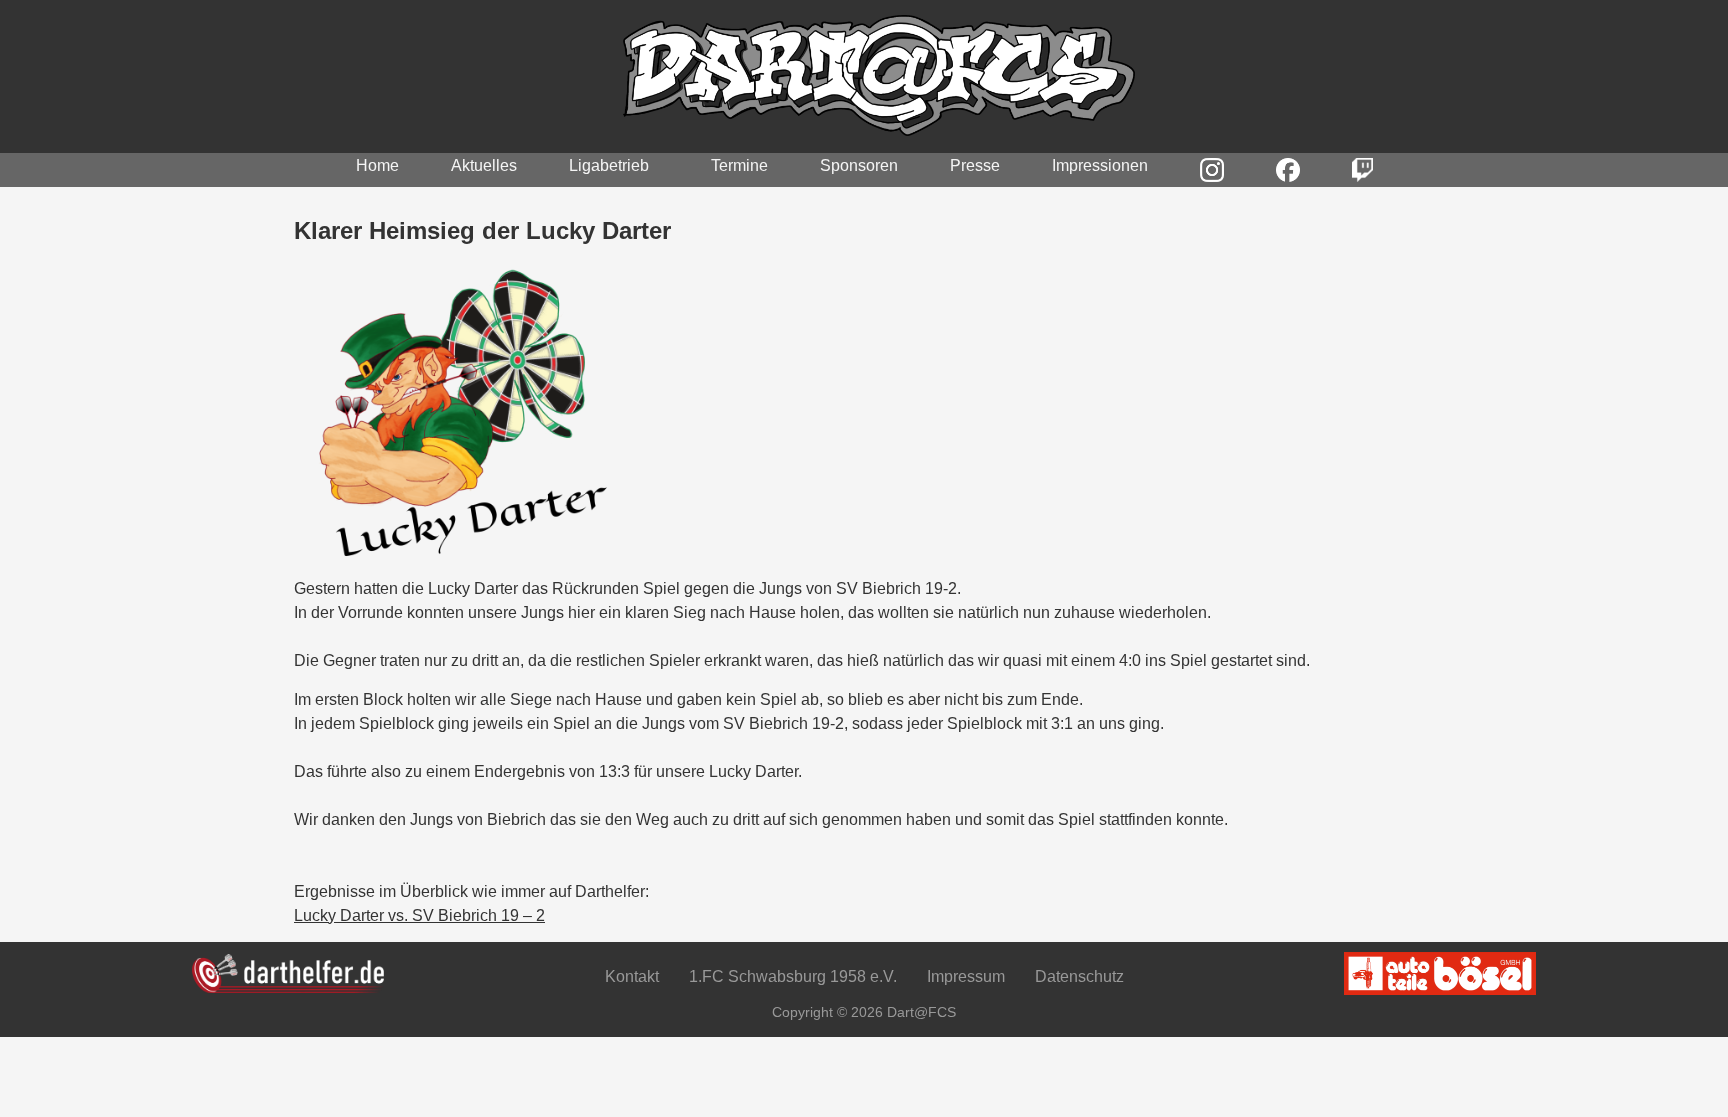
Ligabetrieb (609, 165)
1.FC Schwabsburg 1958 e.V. (793, 976)
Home (377, 165)
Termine (739, 165)
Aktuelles (484, 165)
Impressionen (1100, 165)
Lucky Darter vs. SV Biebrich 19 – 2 (419, 915)
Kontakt (632, 976)
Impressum (966, 976)
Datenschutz (1079, 976)
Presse (975, 165)
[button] (614, 166)
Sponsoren (859, 165)
